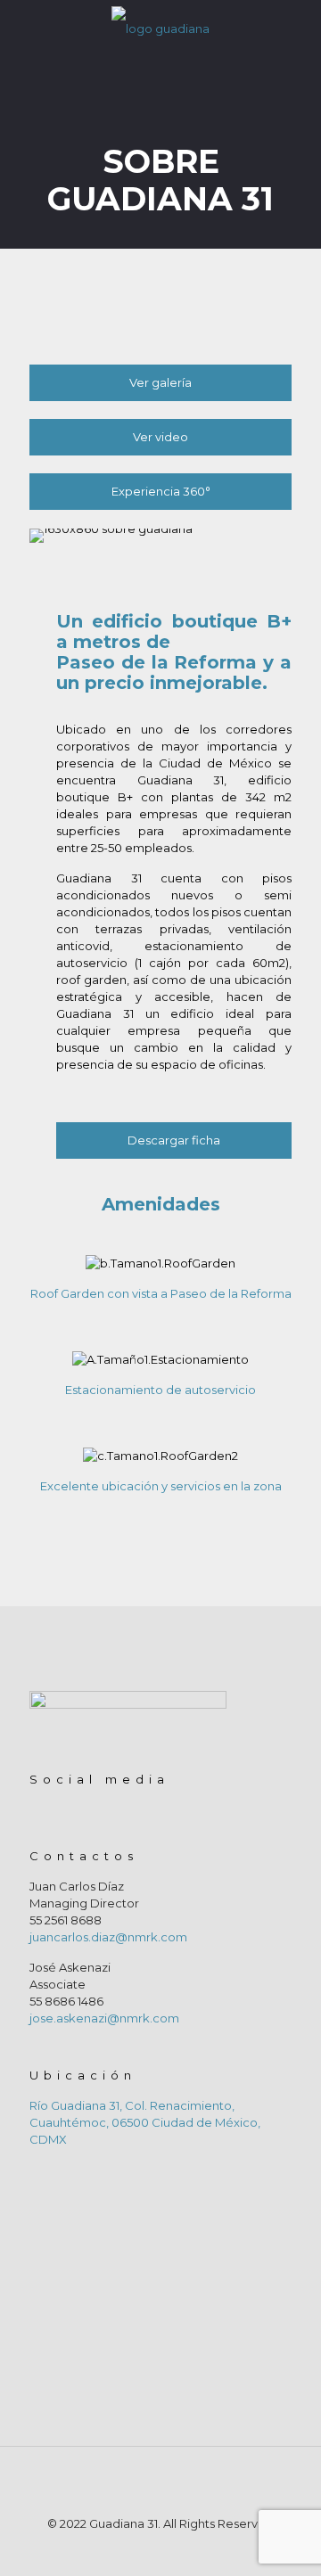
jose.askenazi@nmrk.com (104, 2018)
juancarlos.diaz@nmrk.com (108, 1937)
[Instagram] (173, 2549)
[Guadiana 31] (160, 27)
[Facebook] (148, 2549)
